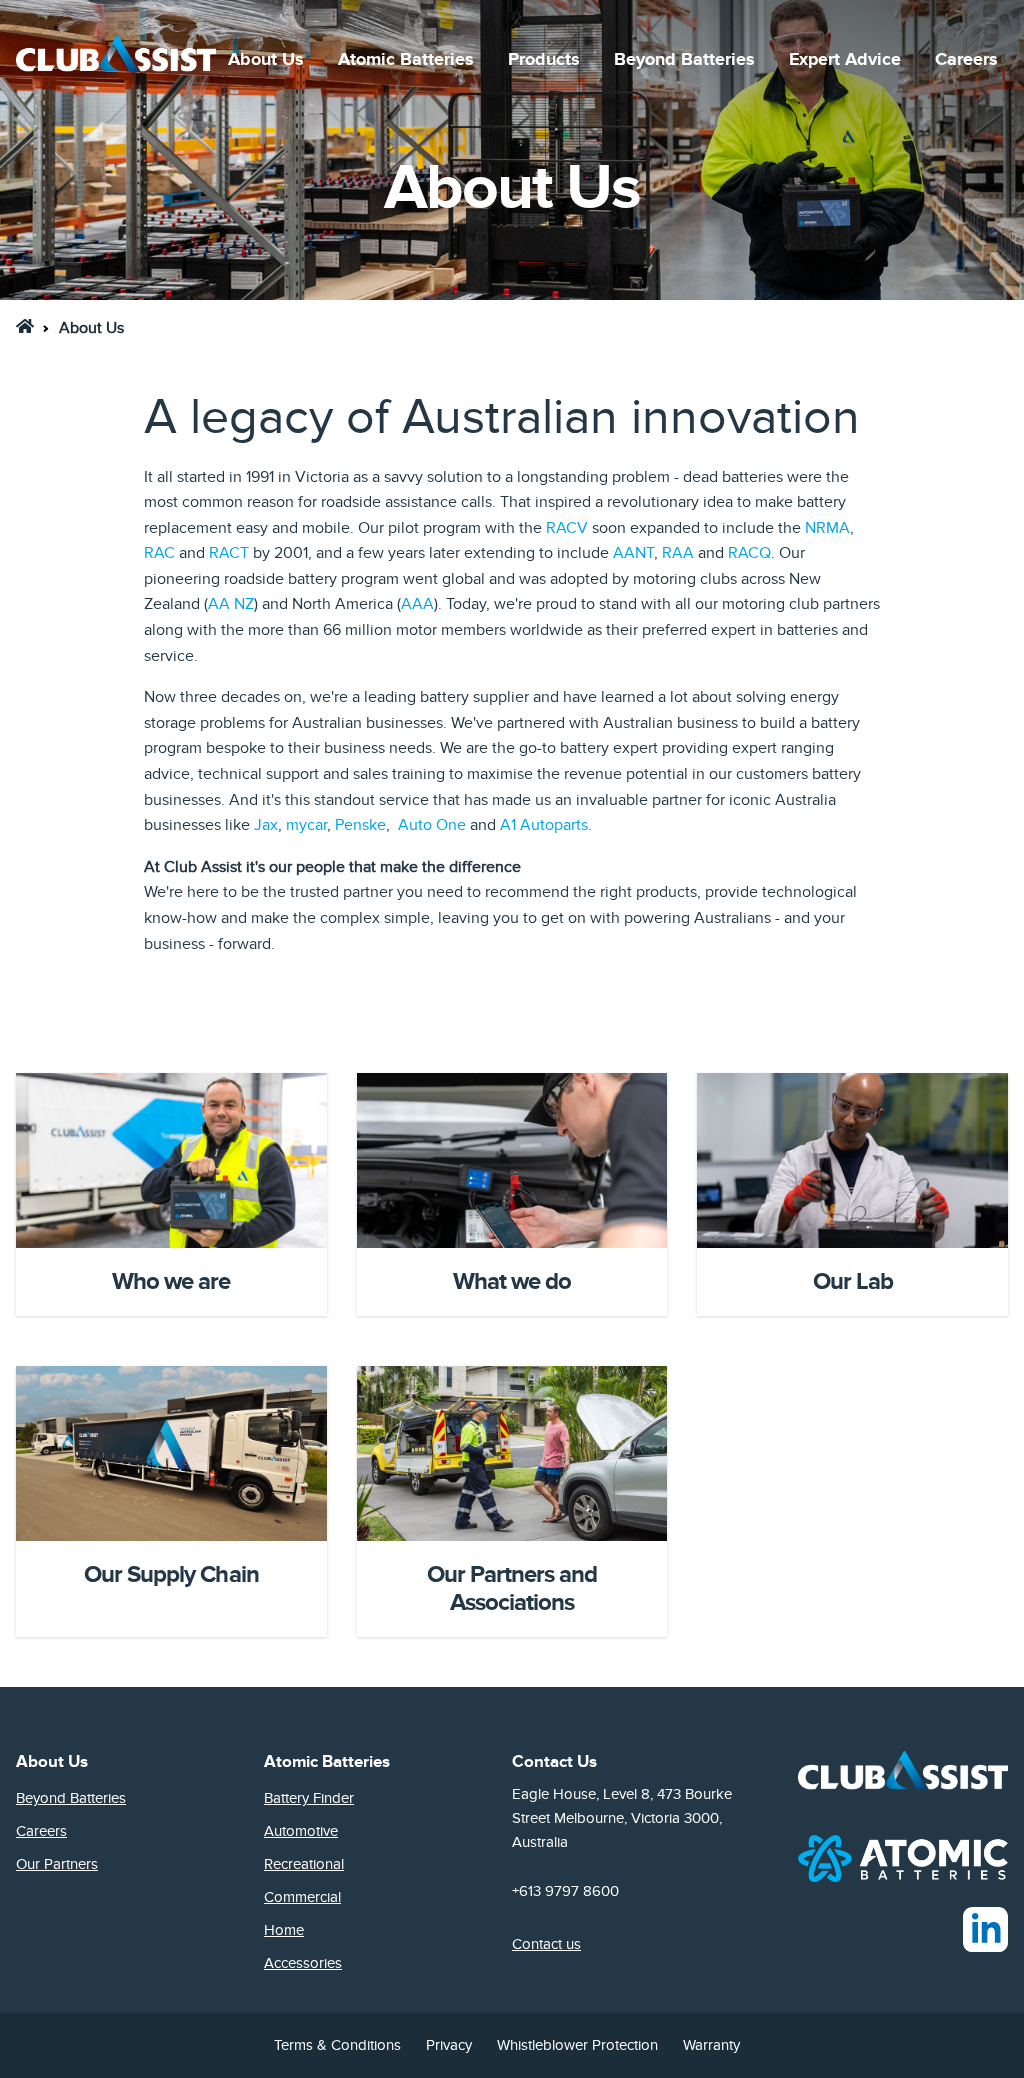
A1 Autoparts (544, 825)
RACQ (749, 553)
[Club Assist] (116, 60)
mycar (306, 825)
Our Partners (57, 1864)
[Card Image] (171, 1160)
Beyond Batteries (684, 60)
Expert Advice (845, 60)
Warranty (711, 2045)
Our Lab (853, 1281)
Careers (966, 60)
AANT (633, 553)
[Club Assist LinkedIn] (985, 1929)
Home (284, 1930)
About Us (266, 60)
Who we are (171, 1281)
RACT (229, 553)
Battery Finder (309, 1798)
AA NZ (231, 604)
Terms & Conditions (337, 2045)
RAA (678, 553)
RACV (567, 528)
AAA (417, 604)
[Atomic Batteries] (903, 1857)
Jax (266, 825)
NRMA (827, 528)
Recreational (304, 1864)
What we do (512, 1281)
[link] (25, 326)
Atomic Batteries (406, 60)
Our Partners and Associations (512, 1588)
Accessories (303, 1963)
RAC (159, 553)
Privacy (449, 2045)
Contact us (546, 1944)
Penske (360, 825)
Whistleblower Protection (577, 2045)
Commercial (302, 1897)
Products (544, 60)
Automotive (301, 1831)
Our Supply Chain (171, 1574)
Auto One (432, 825)
